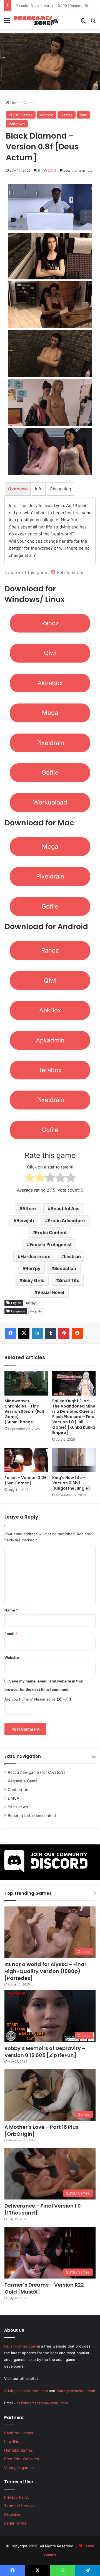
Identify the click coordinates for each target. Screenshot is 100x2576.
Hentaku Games (18, 2450)
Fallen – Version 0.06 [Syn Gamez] (26, 1480)
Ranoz (50, 623)
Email (11, 1634)
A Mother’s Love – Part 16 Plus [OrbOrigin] (42, 2130)
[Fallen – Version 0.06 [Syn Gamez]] (26, 1460)
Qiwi (50, 653)
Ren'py (31, 1303)
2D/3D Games (21, 115)
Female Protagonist (51, 1244)
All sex (29, 1209)
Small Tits (69, 1280)
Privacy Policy (17, 2497)
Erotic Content (51, 1232)
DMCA (13, 1798)
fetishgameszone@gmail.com (42, 2403)
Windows (17, 124)
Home (15, 103)
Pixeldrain (50, 743)
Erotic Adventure (66, 1221)
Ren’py (33, 1268)
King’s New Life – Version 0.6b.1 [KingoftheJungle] (71, 1483)
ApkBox (50, 1010)
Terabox (50, 1070)
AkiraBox (50, 683)
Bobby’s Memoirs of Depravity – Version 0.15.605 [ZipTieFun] (45, 2052)
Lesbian (72, 1256)
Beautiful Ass (65, 1209)
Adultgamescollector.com (26, 2391)
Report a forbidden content (32, 1815)
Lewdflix (12, 2442)
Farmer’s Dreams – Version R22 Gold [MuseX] (44, 2288)
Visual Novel (51, 1292)
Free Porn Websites (22, 2459)
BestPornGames (19, 2433)
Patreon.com (69, 572)
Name (11, 1610)
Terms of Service (19, 2506)
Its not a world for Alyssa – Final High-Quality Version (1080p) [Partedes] (45, 1971)
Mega (50, 713)
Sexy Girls (33, 1280)
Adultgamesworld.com (76, 2391)
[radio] (30, 1179)
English (36, 1311)
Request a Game (23, 1781)
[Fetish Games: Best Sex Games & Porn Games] (36, 20)
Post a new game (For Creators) (36, 1772)
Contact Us (18, 1790)
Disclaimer (13, 2515)
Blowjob (25, 1221)
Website (12, 1657)
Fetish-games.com (20, 2346)
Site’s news (18, 1807)
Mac (83, 115)
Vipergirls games (19, 2467)
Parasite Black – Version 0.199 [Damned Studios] (56, 6)
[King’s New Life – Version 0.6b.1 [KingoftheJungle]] (74, 1460)
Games (30, 103)
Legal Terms (15, 2523)
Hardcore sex (35, 1256)
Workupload (50, 802)
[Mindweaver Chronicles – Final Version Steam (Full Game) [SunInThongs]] (26, 1383)
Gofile (50, 772)
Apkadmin (50, 1040)
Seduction (65, 1268)
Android (47, 115)
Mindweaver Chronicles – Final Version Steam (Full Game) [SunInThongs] (24, 1411)
